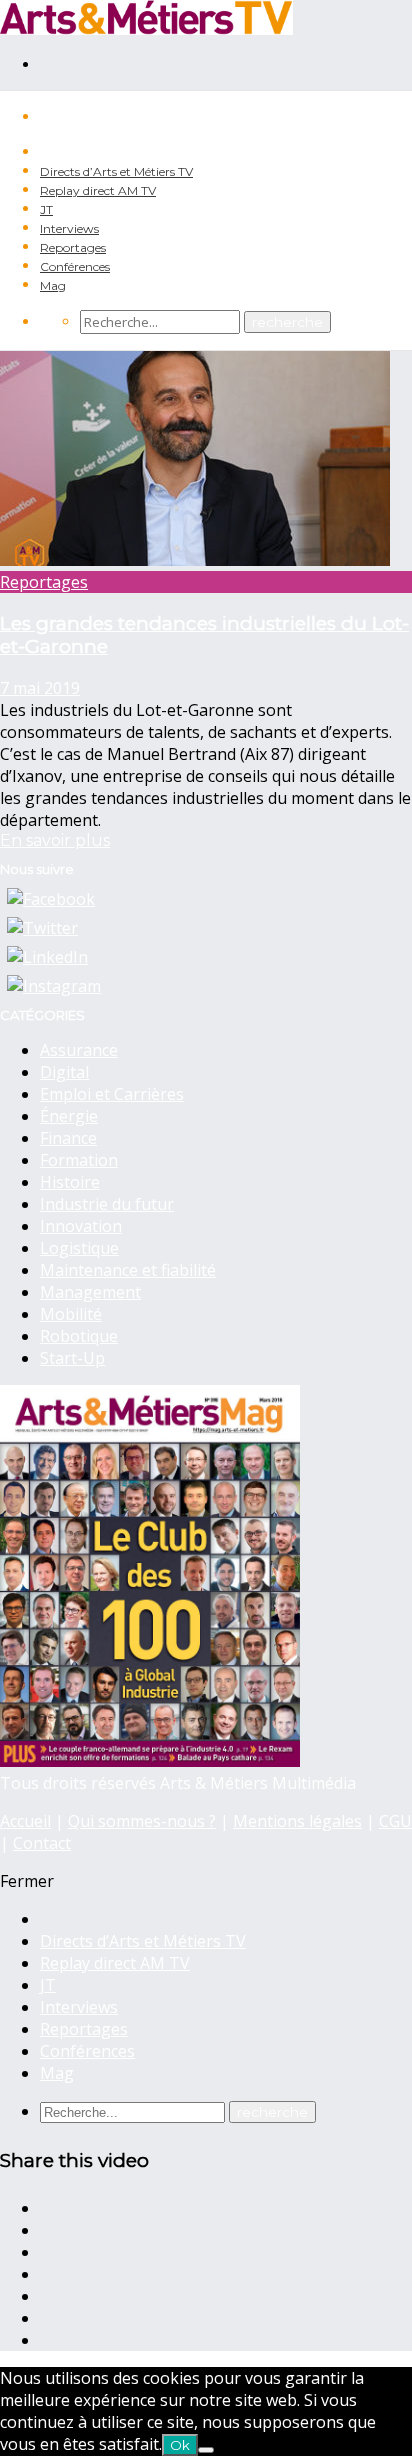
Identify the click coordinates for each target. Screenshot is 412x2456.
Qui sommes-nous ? (142, 1821)
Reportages (73, 247)
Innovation (81, 1226)
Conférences (75, 266)
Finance (68, 1138)
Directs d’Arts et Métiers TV (116, 171)
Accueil (25, 1821)
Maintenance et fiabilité (128, 1270)
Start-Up (72, 1358)
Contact (42, 1843)
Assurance (79, 1050)
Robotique (79, 1336)
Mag (53, 285)
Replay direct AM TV (98, 190)
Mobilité (71, 1314)
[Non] (206, 2450)
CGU (395, 1821)
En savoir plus (55, 840)
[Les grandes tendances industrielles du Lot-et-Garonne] (195, 560)
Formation (79, 1160)
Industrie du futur (107, 1204)
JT (46, 209)
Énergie (69, 1116)
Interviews (69, 228)
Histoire (70, 1182)
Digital (64, 1072)
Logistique (79, 1248)
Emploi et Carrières (112, 1094)
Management (90, 1292)
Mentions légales (297, 1821)
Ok (180, 2445)
